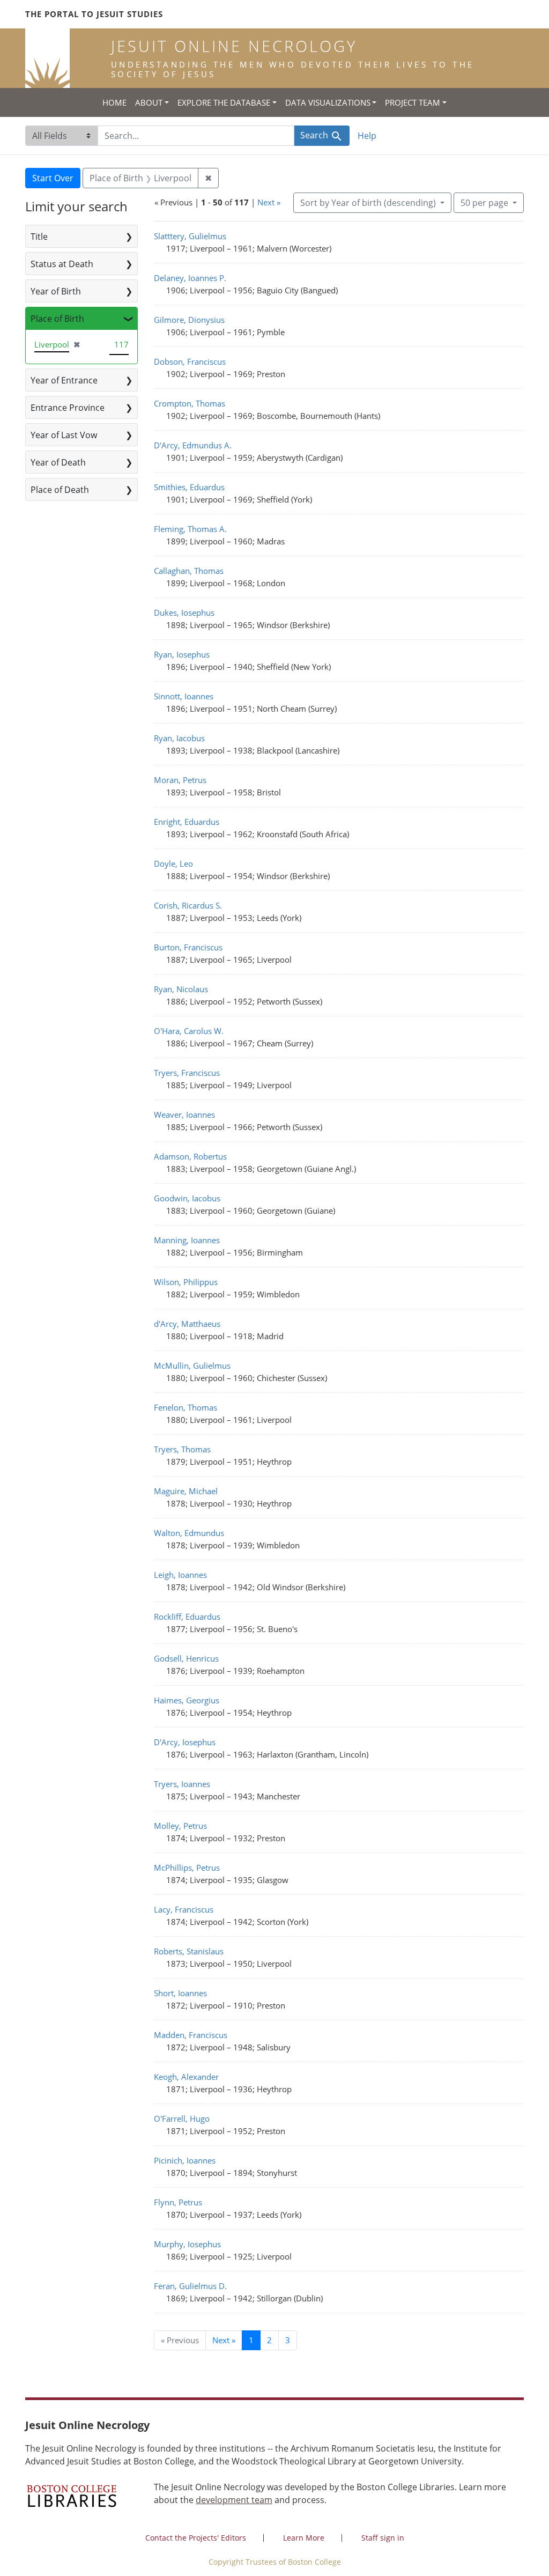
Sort (368, 203)
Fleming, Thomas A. (190, 529)
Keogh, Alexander (186, 2077)
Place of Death (60, 490)
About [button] (149, 102)
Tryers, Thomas (182, 1449)
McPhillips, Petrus (187, 1868)
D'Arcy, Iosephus (185, 1742)
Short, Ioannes (180, 1993)
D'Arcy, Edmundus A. (193, 445)
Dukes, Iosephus (184, 612)
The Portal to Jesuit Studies (94, 14)
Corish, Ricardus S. (188, 905)
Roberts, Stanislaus (189, 1951)
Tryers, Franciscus (187, 1073)
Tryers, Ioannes (182, 1784)
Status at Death (62, 264)
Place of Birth (57, 319)
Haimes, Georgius (187, 1700)
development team (234, 2500)
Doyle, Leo (173, 863)
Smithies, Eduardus (189, 487)
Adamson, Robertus (190, 1156)
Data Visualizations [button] (328, 102)
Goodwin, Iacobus (187, 1198)
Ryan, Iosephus (182, 654)
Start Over (53, 178)
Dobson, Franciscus (190, 361)
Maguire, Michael (186, 1491)
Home (114, 102)
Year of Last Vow (64, 435)
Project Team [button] (413, 102)
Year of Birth (56, 291)
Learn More (304, 2538)
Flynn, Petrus (178, 2202)
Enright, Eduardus (187, 822)
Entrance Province (68, 408)
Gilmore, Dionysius (189, 320)
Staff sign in (383, 2538)
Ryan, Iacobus (179, 738)
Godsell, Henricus (186, 1658)
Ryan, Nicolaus (181, 989)
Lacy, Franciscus (184, 1909)
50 (484, 202)
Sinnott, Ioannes (184, 696)
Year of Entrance (64, 380)
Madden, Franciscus (191, 2035)
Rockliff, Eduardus (187, 1617)
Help (367, 136)
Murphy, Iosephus (187, 2244)
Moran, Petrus (180, 780)
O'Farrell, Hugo (182, 2119)
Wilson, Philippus (186, 1282)
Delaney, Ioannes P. (190, 278)
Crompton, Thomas (190, 403)
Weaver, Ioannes (184, 1114)
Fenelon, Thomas (186, 1407)
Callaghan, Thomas (189, 571)
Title (39, 237)
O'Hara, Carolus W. (189, 1031)
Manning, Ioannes (187, 1240)
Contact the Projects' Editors (196, 2538)
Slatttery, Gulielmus (190, 236)
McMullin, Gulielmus (192, 1365)
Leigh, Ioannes (180, 1575)
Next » (269, 202)
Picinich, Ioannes (185, 2160)
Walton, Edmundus (189, 1533)
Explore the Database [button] (224, 102)
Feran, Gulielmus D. (190, 2286)
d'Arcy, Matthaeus (187, 1324)
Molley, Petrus (180, 1826)
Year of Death (58, 462)
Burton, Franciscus (188, 947)
